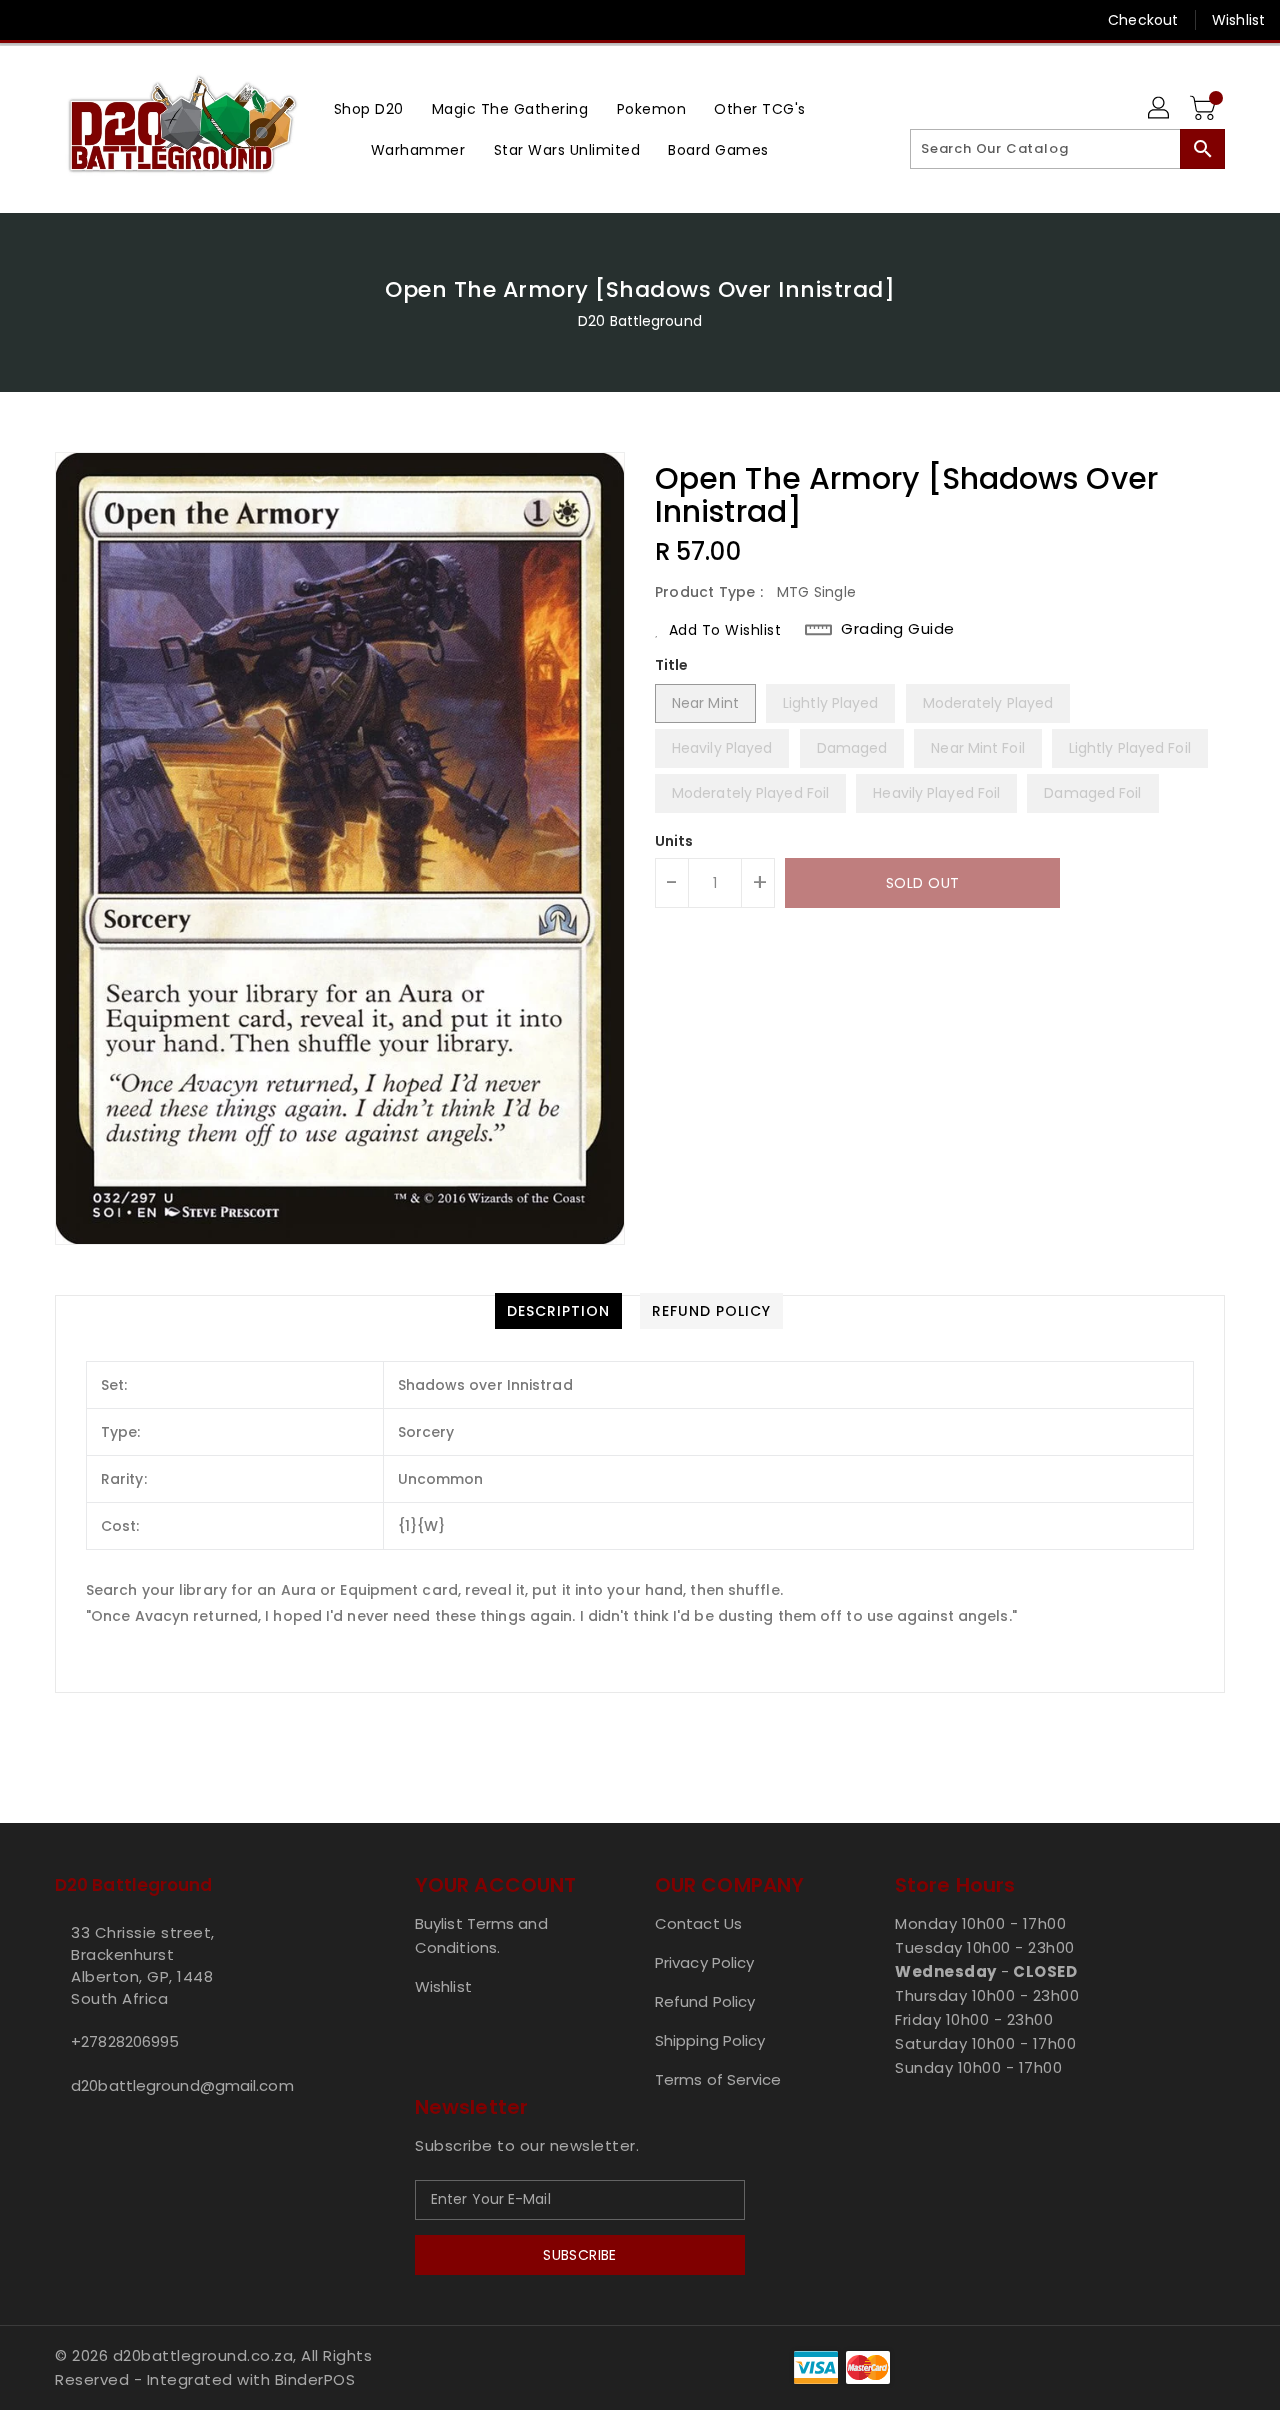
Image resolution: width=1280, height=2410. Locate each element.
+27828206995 (125, 2041)
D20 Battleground (640, 321)
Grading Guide (898, 629)
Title (672, 665)
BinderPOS (315, 2379)
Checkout (1143, 20)
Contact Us (698, 1923)
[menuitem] (369, 108)
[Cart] (1205, 109)
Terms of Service (718, 2079)
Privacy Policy (704, 1962)
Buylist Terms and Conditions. (481, 1935)
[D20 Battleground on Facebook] (32, 20)
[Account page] (1160, 109)
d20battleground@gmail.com (182, 2085)
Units (674, 841)
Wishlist (1238, 20)
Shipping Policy (710, 2040)
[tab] (558, 1311)
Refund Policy (705, 2001)
